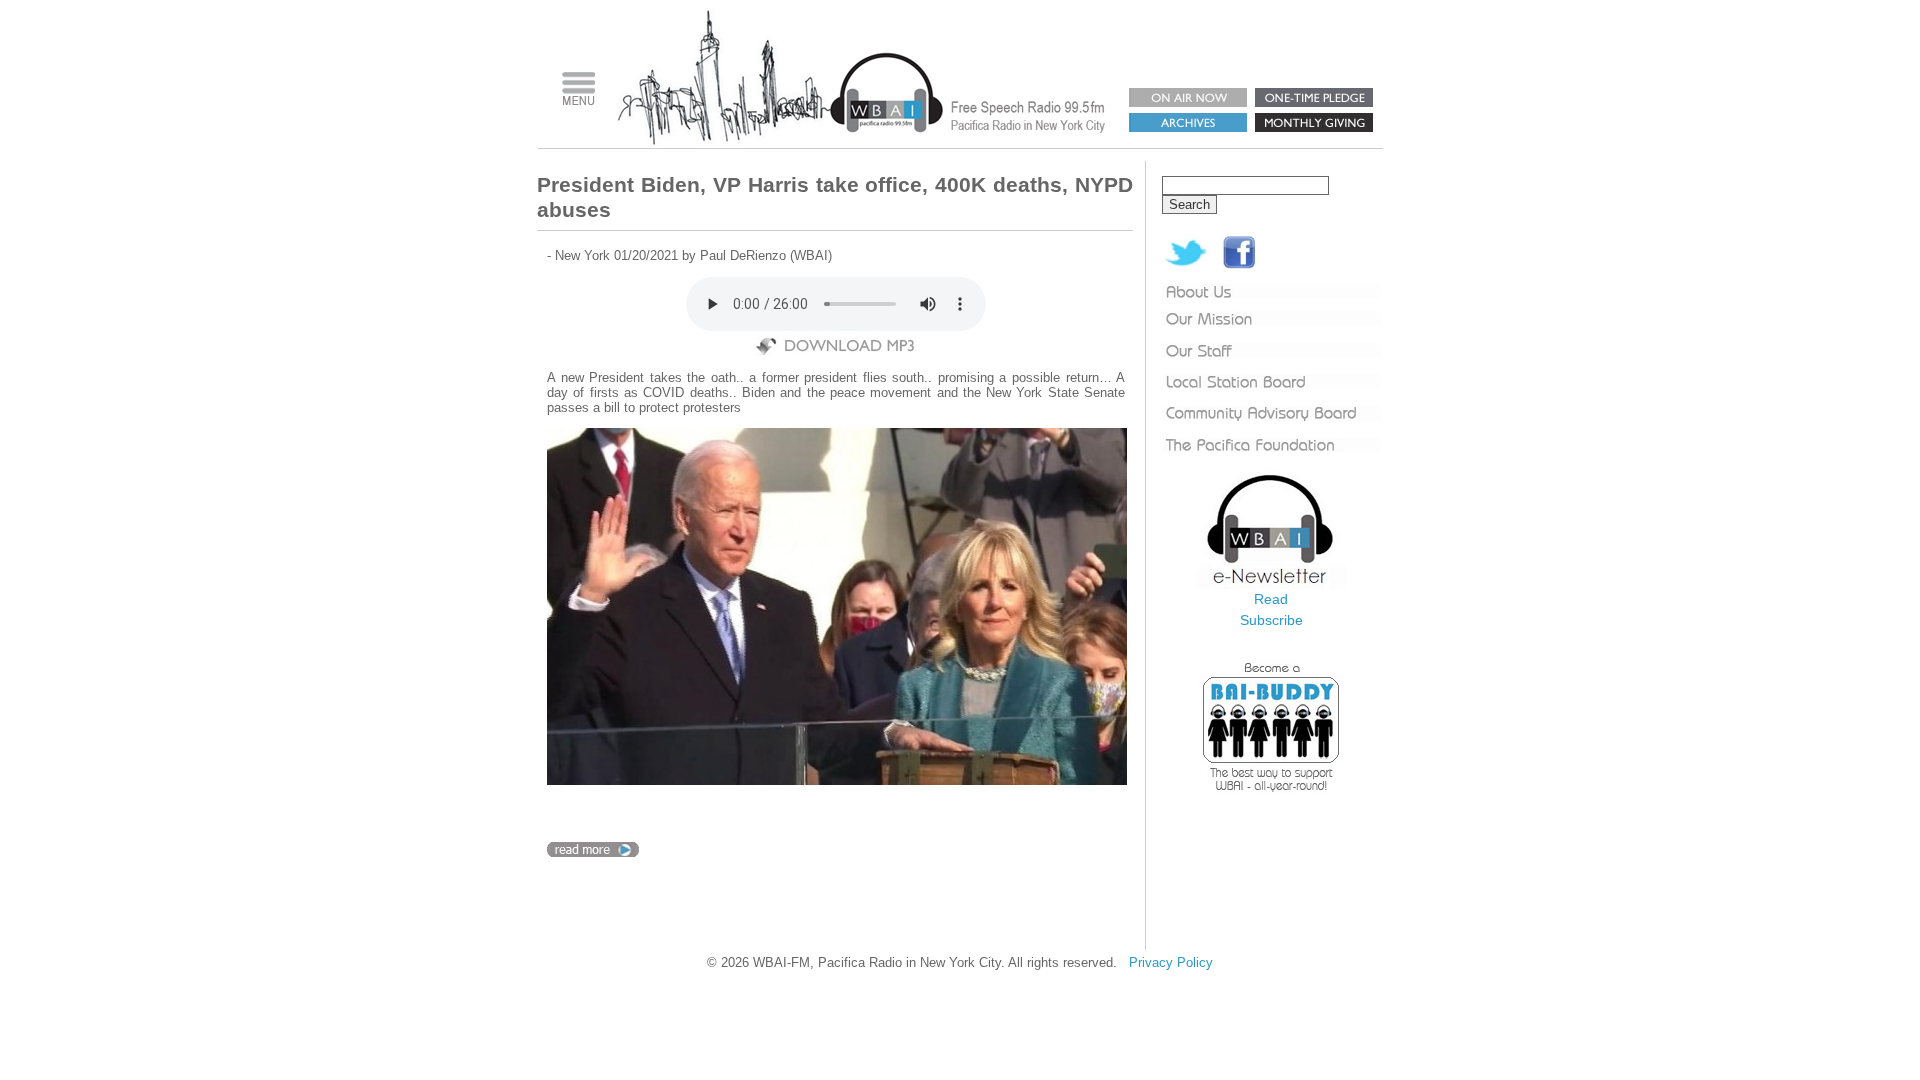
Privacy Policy (1171, 962)
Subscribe (1271, 620)
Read (1271, 599)
